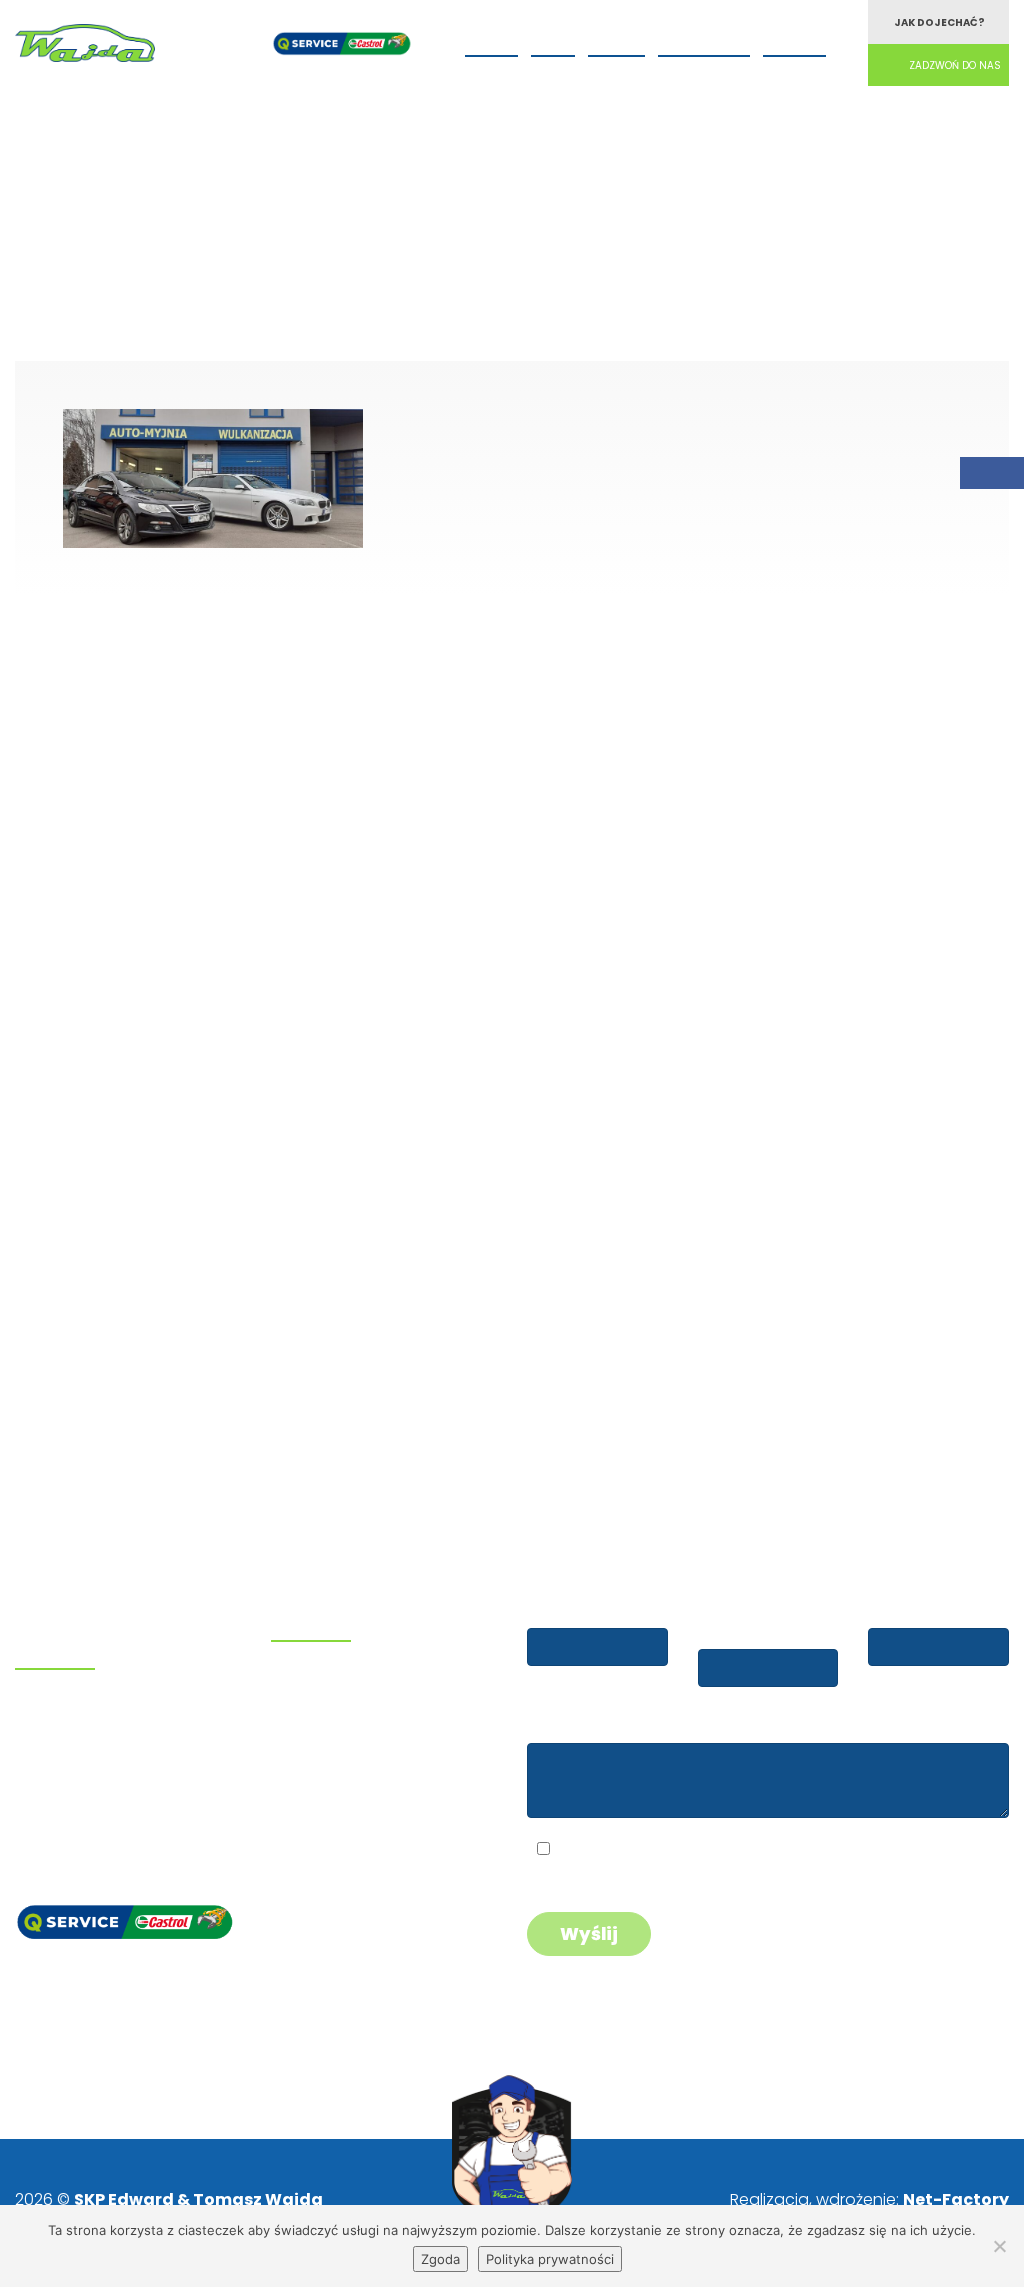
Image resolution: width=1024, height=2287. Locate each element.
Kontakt (794, 41)
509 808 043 (92, 1714)
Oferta (491, 41)
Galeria (616, 41)
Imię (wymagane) (594, 1609)
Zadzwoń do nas (955, 65)
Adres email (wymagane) (748, 1618)
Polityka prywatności (550, 2259)
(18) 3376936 (95, 1741)
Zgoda (440, 2259)
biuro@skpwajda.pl (98, 1817)
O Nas (553, 41)
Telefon (898, 1609)
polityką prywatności (704, 1851)
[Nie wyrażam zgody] (999, 2246)
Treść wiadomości (596, 1724)
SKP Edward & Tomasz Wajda (198, 2199)
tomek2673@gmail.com (118, 1791)
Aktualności (704, 41)
